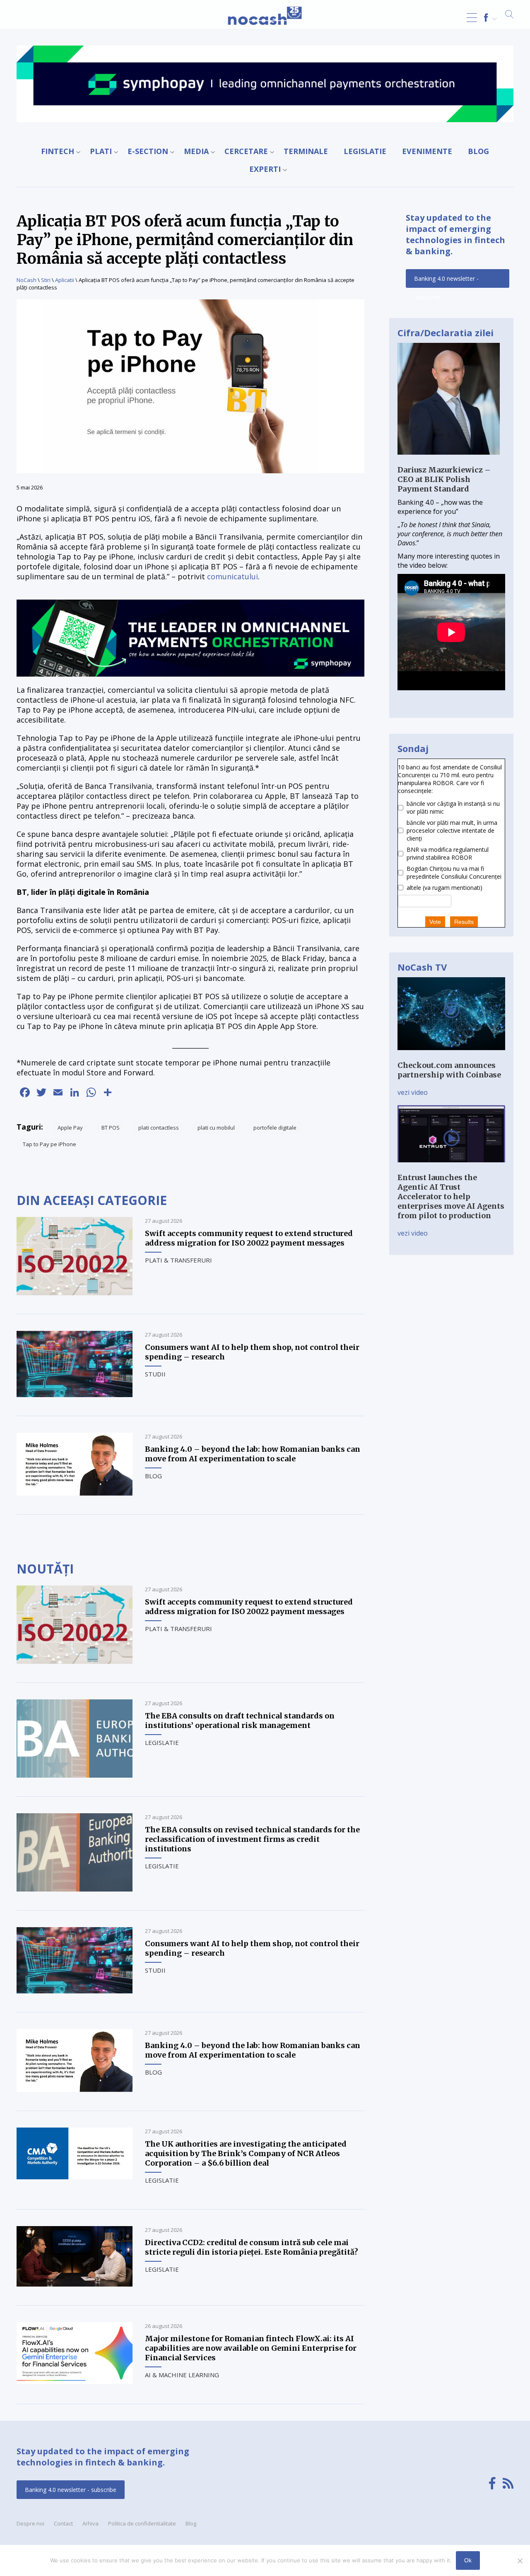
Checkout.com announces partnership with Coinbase (449, 1070)
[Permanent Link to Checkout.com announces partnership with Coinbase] (451, 1056)
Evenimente (427, 151)
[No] (520, 2561)
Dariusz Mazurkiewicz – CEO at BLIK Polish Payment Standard (444, 479)
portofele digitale (275, 1128)
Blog (478, 151)
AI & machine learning (182, 2375)
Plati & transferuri (178, 1260)
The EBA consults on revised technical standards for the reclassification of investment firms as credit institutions (252, 1839)
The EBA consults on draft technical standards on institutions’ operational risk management (240, 1721)
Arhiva (90, 2523)
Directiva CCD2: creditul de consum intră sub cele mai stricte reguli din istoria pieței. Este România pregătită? (252, 2247)
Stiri (46, 280)
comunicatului (232, 576)
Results (464, 922)
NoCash (26, 280)
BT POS (111, 1128)
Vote (435, 922)
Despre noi (30, 2523)
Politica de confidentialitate (142, 2523)
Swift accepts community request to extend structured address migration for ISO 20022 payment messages (249, 1238)
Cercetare (246, 151)
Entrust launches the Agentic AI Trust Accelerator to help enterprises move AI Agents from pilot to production (451, 1196)
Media (196, 151)
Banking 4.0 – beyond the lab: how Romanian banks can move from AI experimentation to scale (253, 1454)
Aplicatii (65, 280)
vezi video (413, 1092)
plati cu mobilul (216, 1128)
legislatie (365, 151)
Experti (265, 169)
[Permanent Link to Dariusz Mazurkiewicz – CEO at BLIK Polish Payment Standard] (449, 460)
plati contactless (159, 1128)
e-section (148, 151)
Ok (468, 2560)
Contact (63, 2523)
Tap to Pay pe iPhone (49, 1144)
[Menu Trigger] (472, 18)
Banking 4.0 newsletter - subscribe (446, 281)
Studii (155, 1374)
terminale (306, 151)
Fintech (58, 151)
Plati (101, 151)
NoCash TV (422, 967)
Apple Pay (70, 1128)
